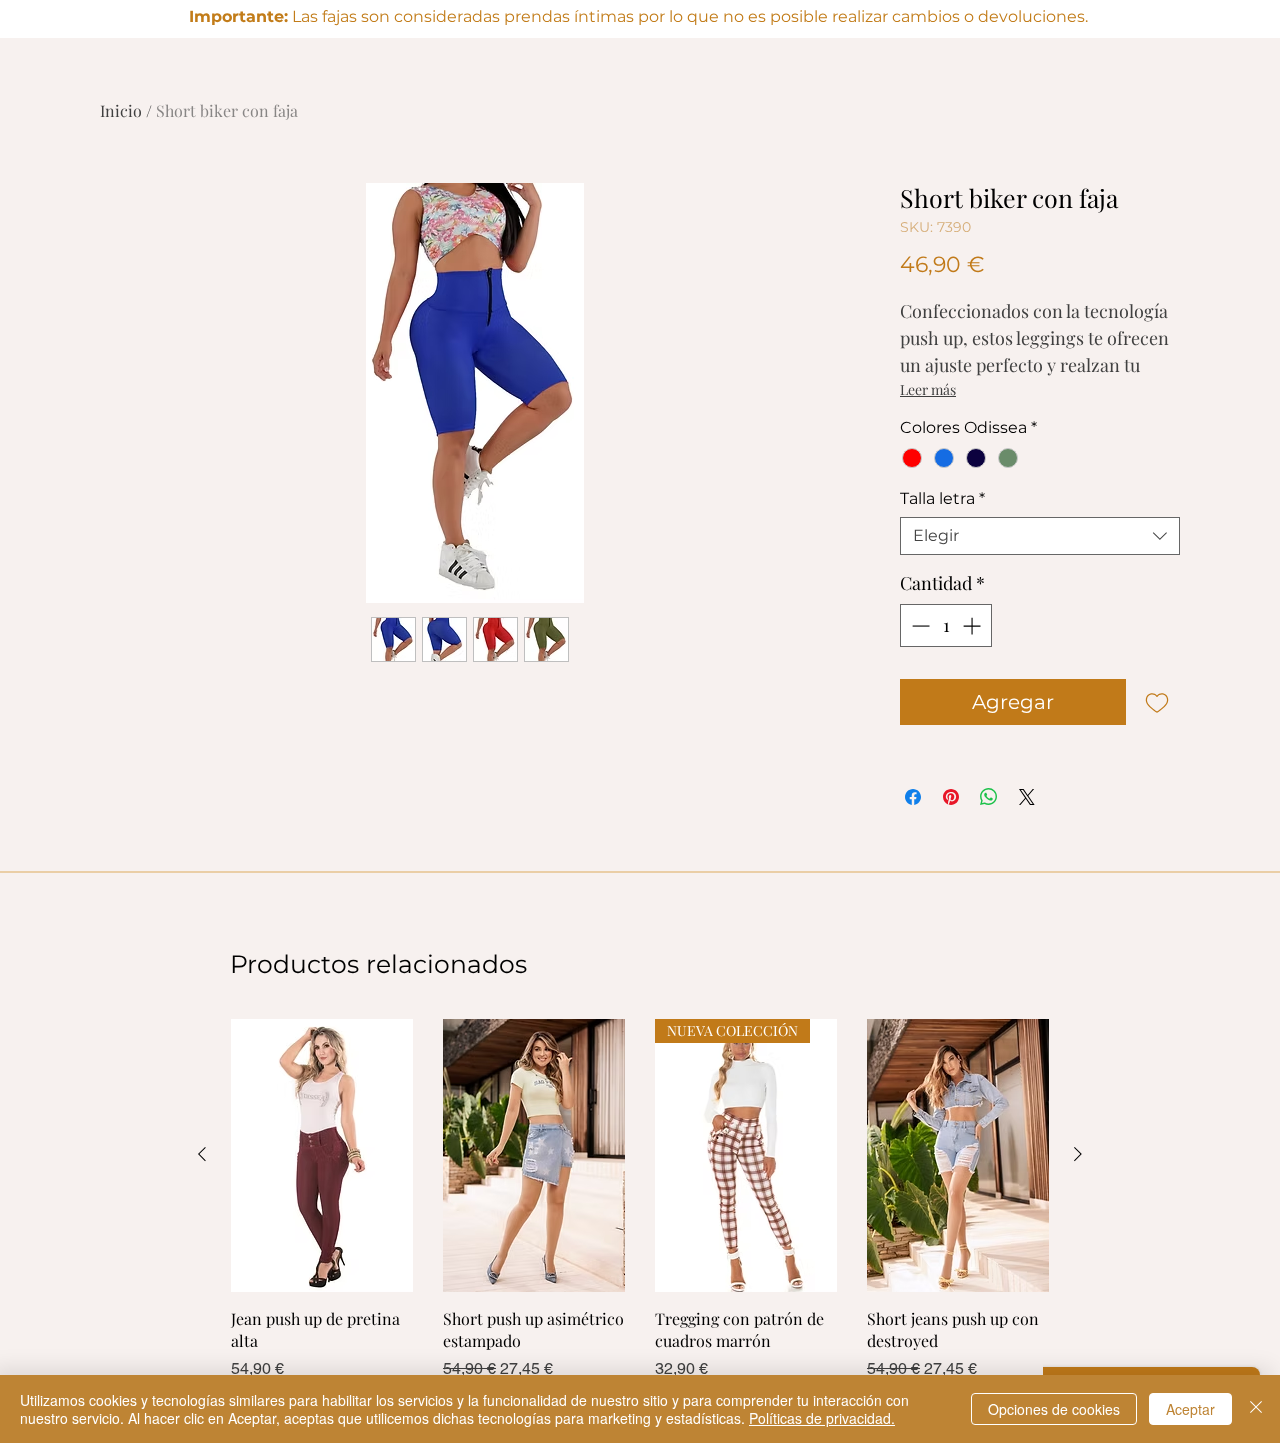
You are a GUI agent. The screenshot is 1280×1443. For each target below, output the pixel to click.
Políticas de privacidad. (822, 1418)
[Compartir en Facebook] (913, 797)
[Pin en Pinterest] (951, 797)
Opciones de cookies (1054, 1409)
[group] (640, 1200)
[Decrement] (918, 625)
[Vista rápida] (322, 1155)
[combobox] (1040, 536)
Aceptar (1190, 1409)
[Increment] (973, 625)
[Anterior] (202, 1154)
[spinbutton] (946, 625)
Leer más (928, 389)
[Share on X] (1027, 797)
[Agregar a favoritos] (1157, 702)
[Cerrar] (1256, 1409)
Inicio (121, 110)
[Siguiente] (1078, 1154)
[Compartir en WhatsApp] (989, 797)
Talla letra (942, 498)
